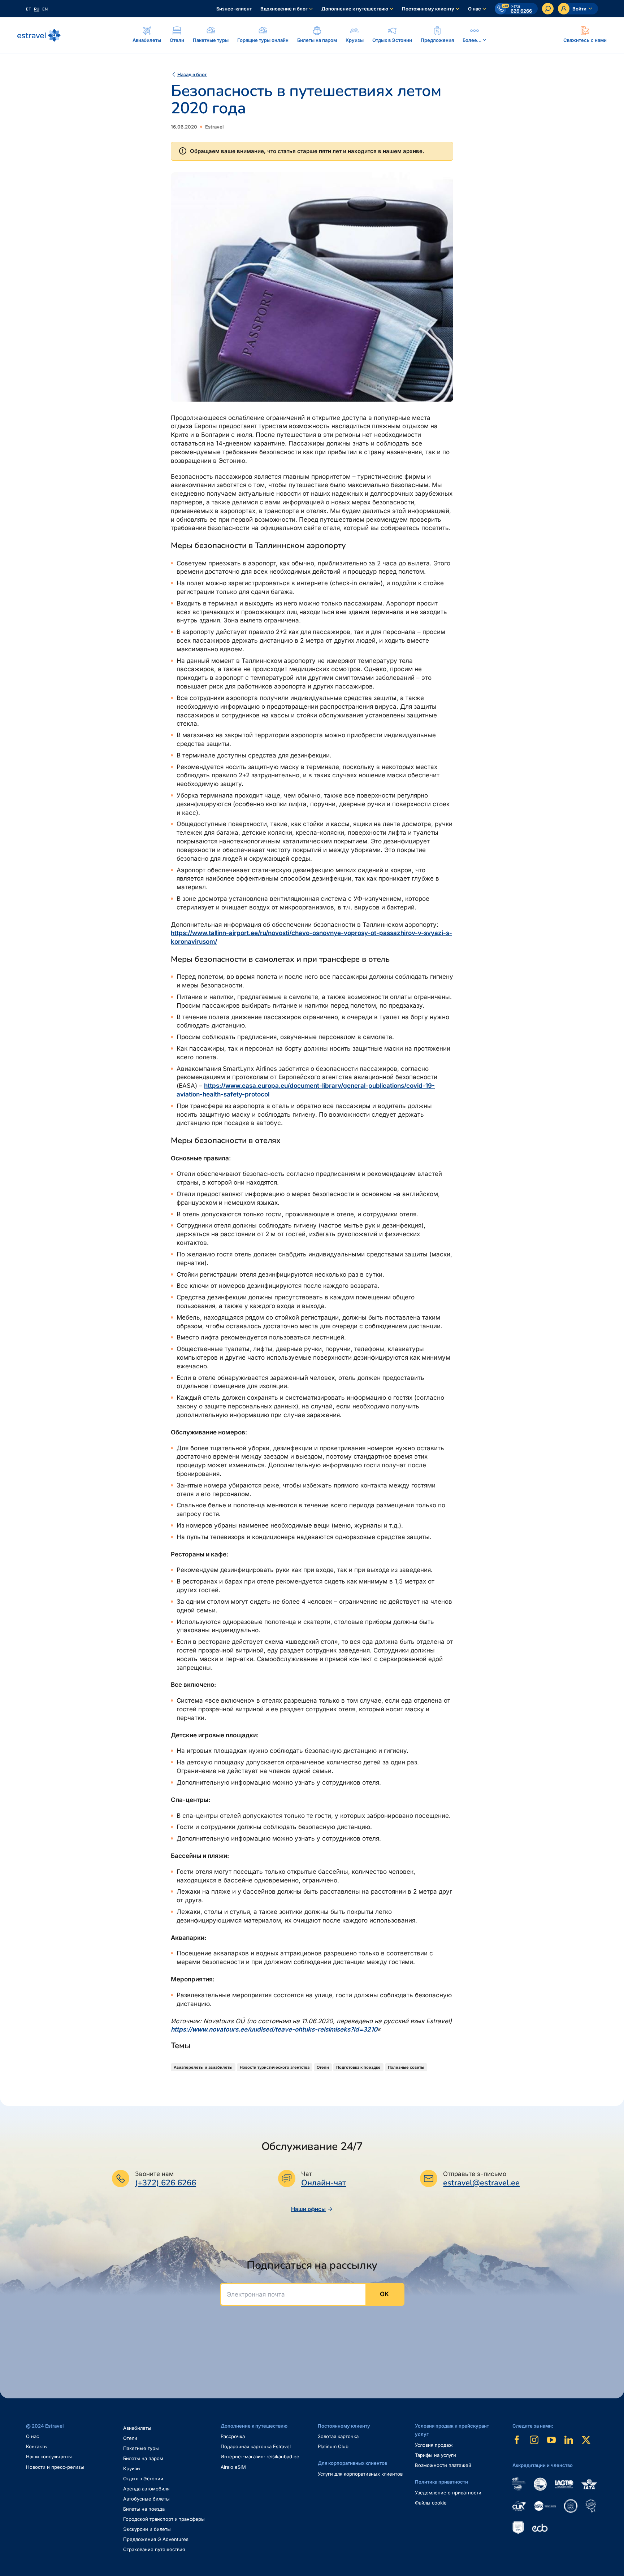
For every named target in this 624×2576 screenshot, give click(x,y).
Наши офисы (308, 2209)
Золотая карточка (338, 2436)
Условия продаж (434, 2445)
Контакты (37, 2446)
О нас (474, 9)
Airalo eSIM (233, 2467)
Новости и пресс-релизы (55, 2467)
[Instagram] (534, 2440)
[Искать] (548, 9)
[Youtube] (551, 2440)
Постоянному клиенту (428, 9)
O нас (32, 2436)
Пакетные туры (141, 2448)
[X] (586, 2440)
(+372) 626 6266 (166, 2183)
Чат (307, 2174)
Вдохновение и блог (284, 9)
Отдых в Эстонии (143, 2479)
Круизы (132, 2468)
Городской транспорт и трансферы (164, 2519)
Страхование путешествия (154, 2549)
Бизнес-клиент (234, 9)
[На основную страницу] (39, 35)
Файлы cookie (431, 2503)
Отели (323, 2067)
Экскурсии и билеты (147, 2529)
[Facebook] (517, 2440)
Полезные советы (406, 2067)
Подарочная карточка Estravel (256, 2446)
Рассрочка (233, 2436)
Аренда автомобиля (146, 2489)
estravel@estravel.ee (481, 2183)
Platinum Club (333, 2446)
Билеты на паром (143, 2458)
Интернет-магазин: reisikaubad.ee (260, 2456)
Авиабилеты (137, 2428)
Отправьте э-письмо (475, 2174)
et (29, 9)
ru (37, 9)
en (45, 9)
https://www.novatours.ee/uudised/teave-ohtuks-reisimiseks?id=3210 (274, 2029)
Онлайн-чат (324, 2183)
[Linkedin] (569, 2440)
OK (384, 2294)
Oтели (130, 2438)
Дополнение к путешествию (355, 9)
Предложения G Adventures (156, 2539)
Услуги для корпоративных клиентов (360, 2474)
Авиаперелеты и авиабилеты (203, 2067)
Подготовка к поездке (358, 2067)
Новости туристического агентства (275, 2067)
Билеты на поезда (144, 2509)
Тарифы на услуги (435, 2455)
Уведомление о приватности (448, 2493)
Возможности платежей (443, 2465)
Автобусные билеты (146, 2499)
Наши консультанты (49, 2456)
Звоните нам (154, 2174)
